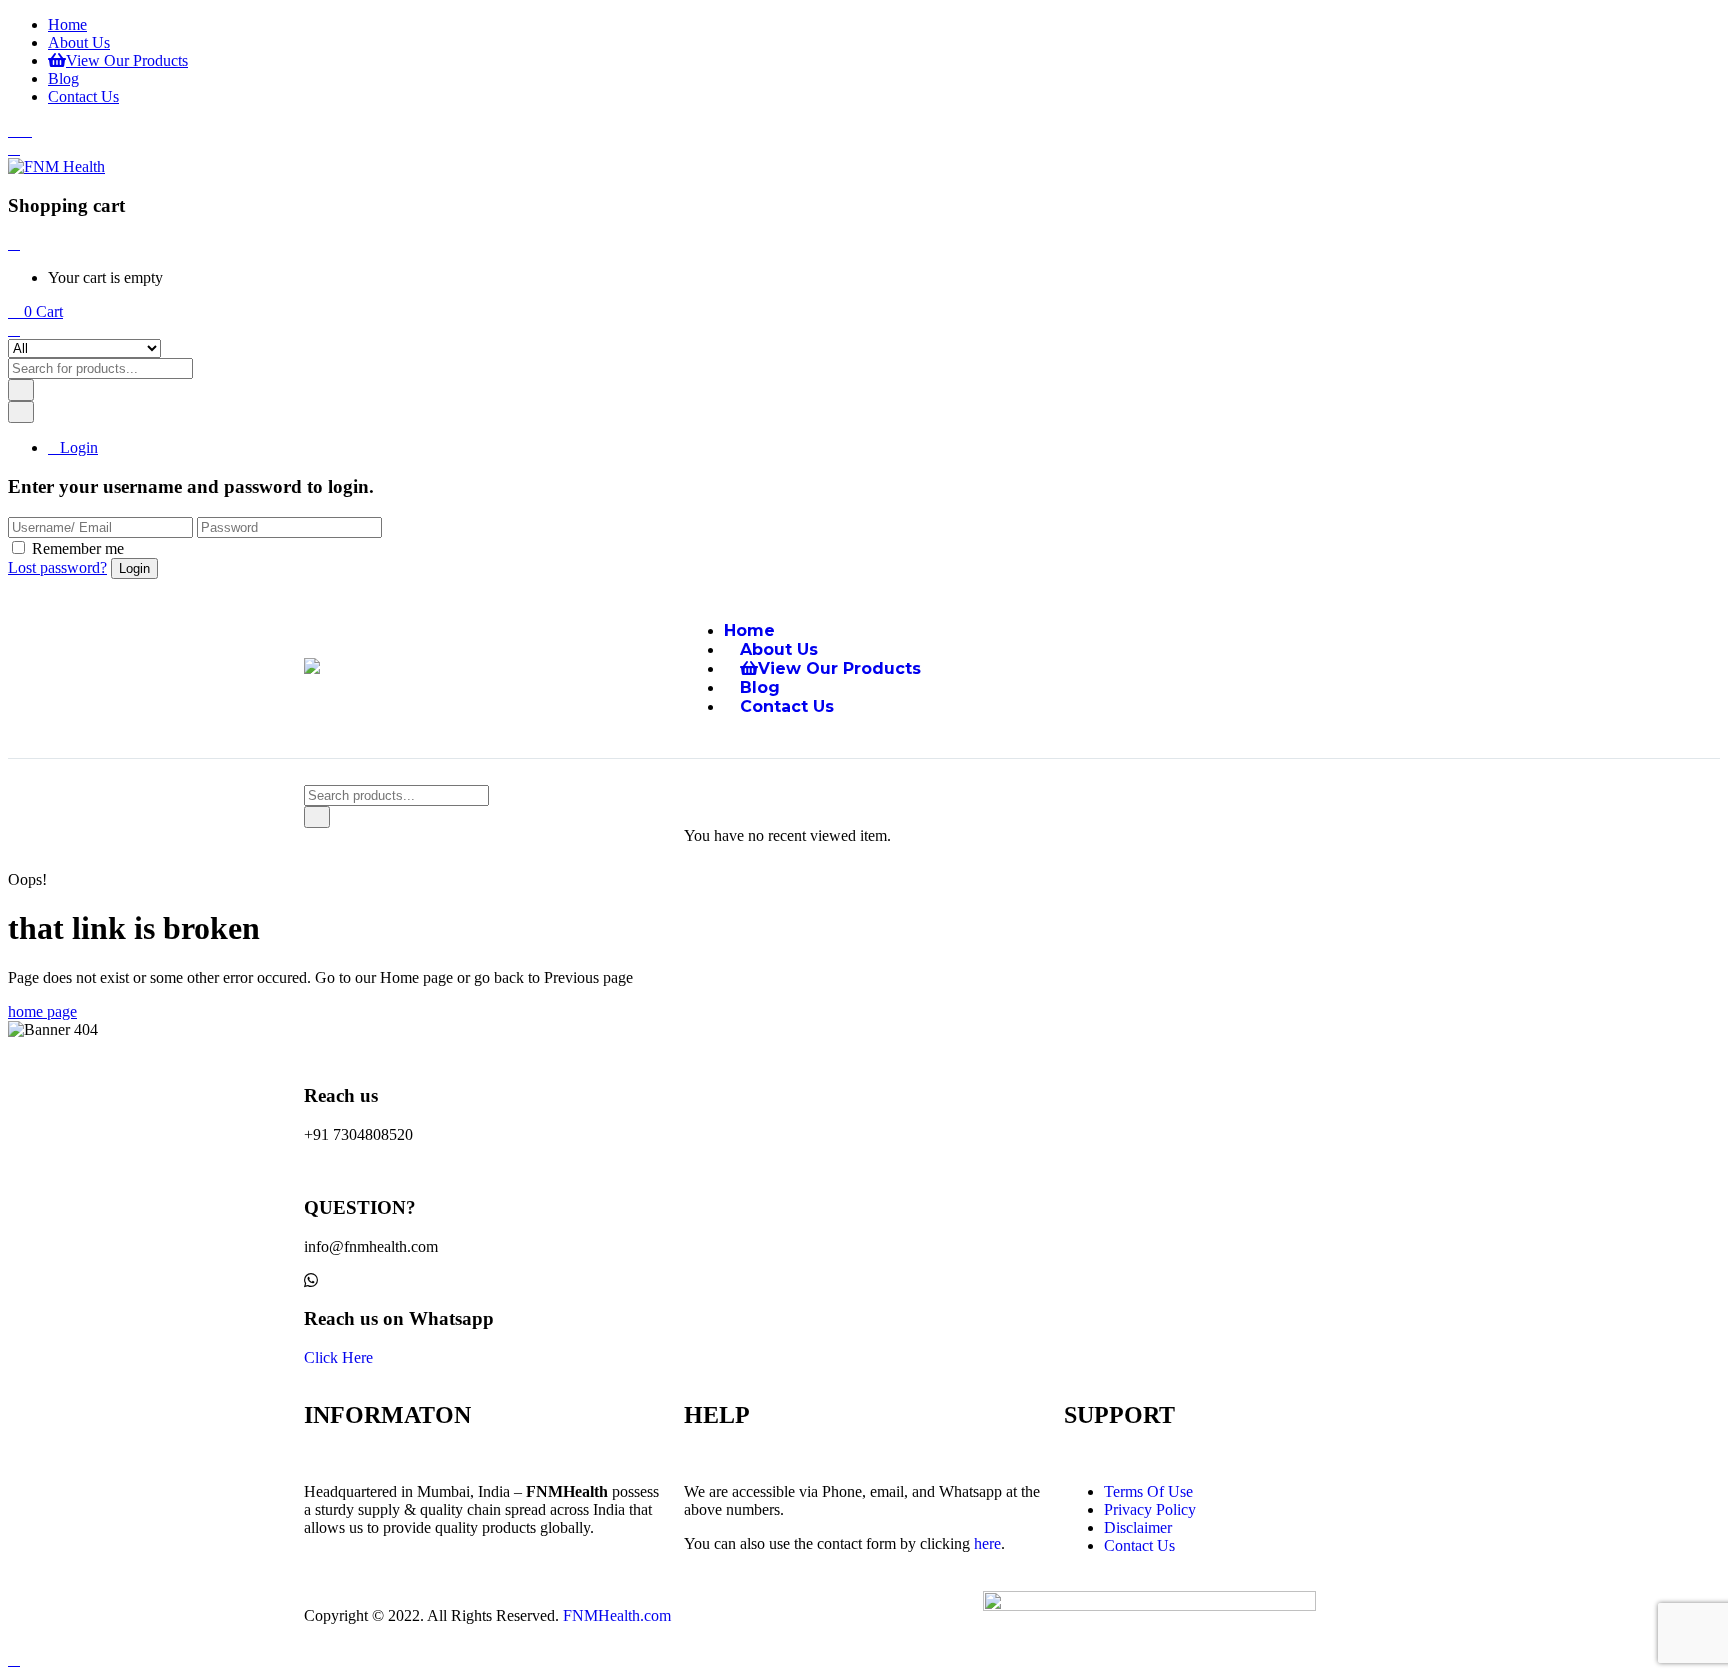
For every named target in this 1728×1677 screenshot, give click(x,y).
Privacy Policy (1150, 1509)
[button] (35, 311)
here (987, 1543)
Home (67, 24)
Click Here (338, 1357)
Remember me (78, 548)
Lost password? (57, 567)
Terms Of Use (1148, 1491)
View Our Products (127, 60)
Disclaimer (1138, 1527)
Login (79, 447)
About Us (79, 42)
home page (42, 1011)
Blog (63, 78)
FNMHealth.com (617, 1615)
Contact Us (83, 96)
